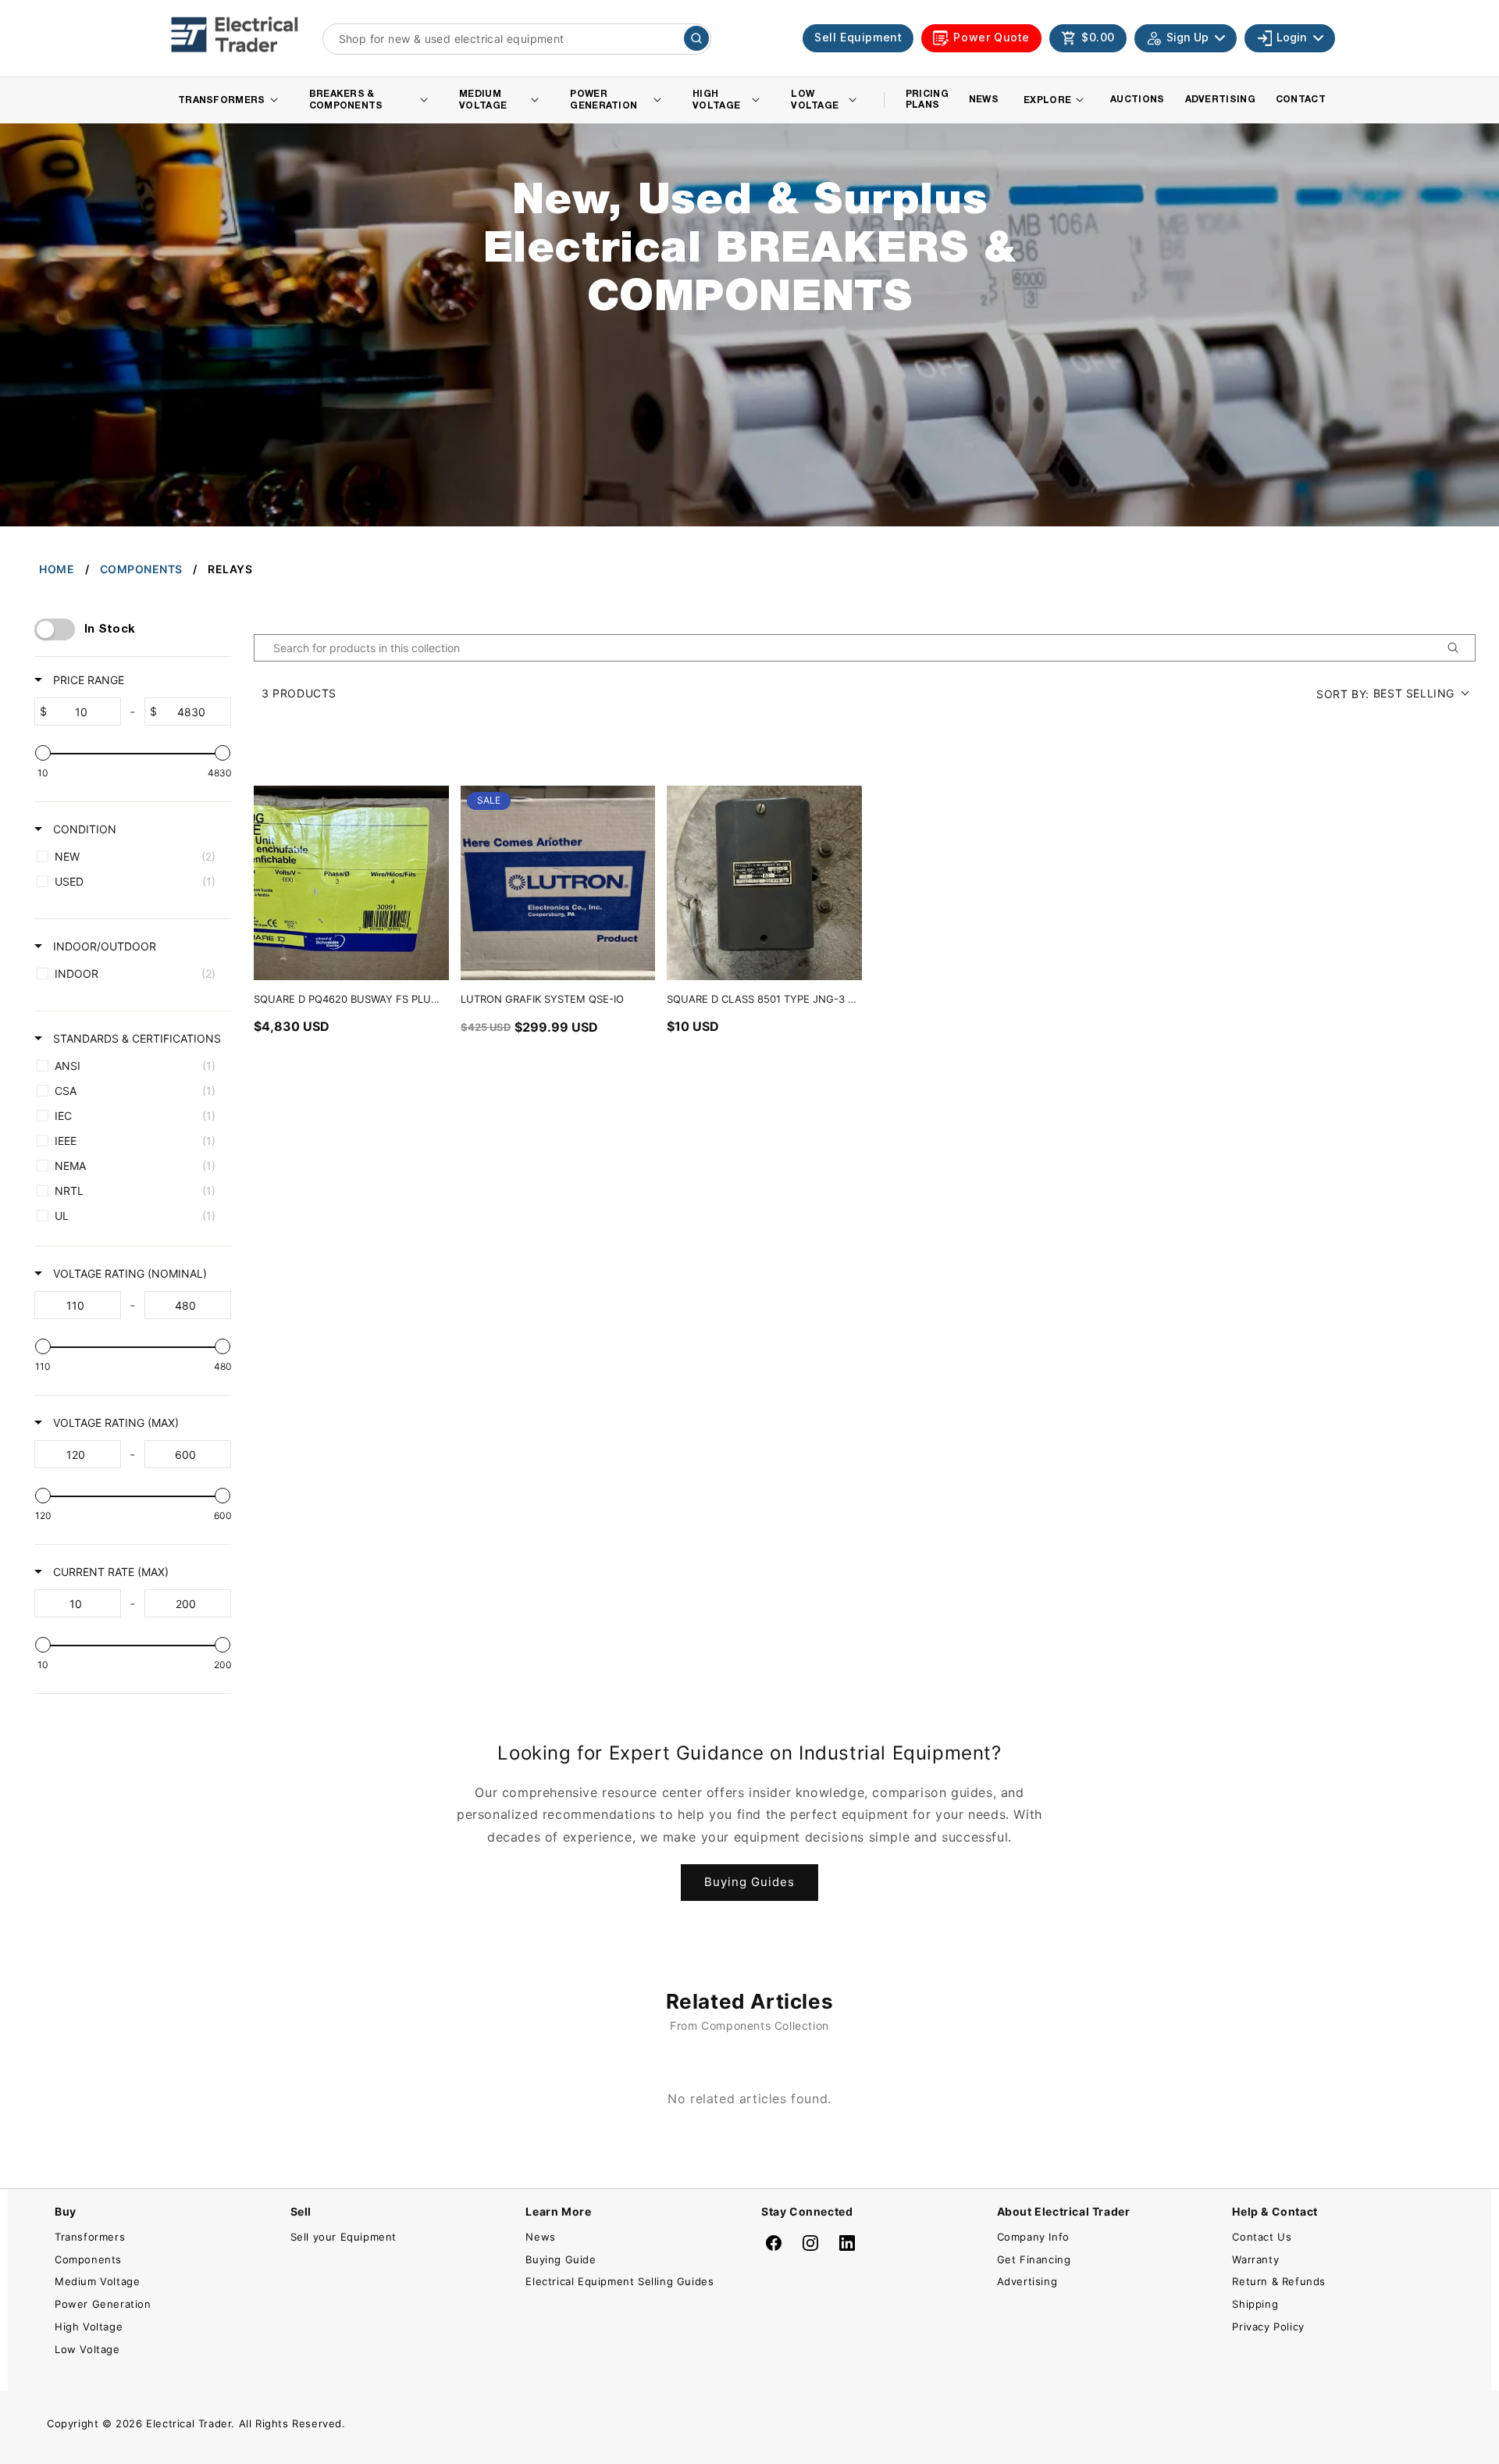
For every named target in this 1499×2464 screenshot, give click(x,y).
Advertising (1027, 2281)
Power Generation (103, 2304)
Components (141, 569)
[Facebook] (774, 2243)
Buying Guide (561, 2259)
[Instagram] (810, 2243)
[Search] (696, 38)
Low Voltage (87, 2349)
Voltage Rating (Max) (114, 1423)
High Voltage (89, 2327)
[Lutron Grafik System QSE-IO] (558, 883)
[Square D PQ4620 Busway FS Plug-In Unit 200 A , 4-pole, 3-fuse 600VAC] (351, 883)
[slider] (43, 753)
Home (57, 569)
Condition (83, 829)
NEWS (984, 100)
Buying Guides (749, 1882)
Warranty (1255, 2259)
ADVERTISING (1220, 100)
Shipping (1255, 2304)
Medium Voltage (97, 2281)
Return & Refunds (1279, 2281)
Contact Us (1262, 2237)
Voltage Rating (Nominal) (128, 1273)
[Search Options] (1459, 648)
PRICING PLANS (927, 100)
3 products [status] (299, 693)
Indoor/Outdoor (103, 946)
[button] (1088, 38)
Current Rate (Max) (109, 1572)
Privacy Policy (1268, 2327)
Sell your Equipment (344, 2237)
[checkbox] (130, 857)
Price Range (87, 680)
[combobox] (517, 39)
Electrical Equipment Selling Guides (620, 2281)
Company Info (1033, 2237)
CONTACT (1301, 100)
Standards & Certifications (135, 1038)
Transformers (90, 2237)
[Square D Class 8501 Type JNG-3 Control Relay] (764, 883)
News (540, 2237)
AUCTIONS (1137, 100)
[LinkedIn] (847, 2243)
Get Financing (1034, 2259)
